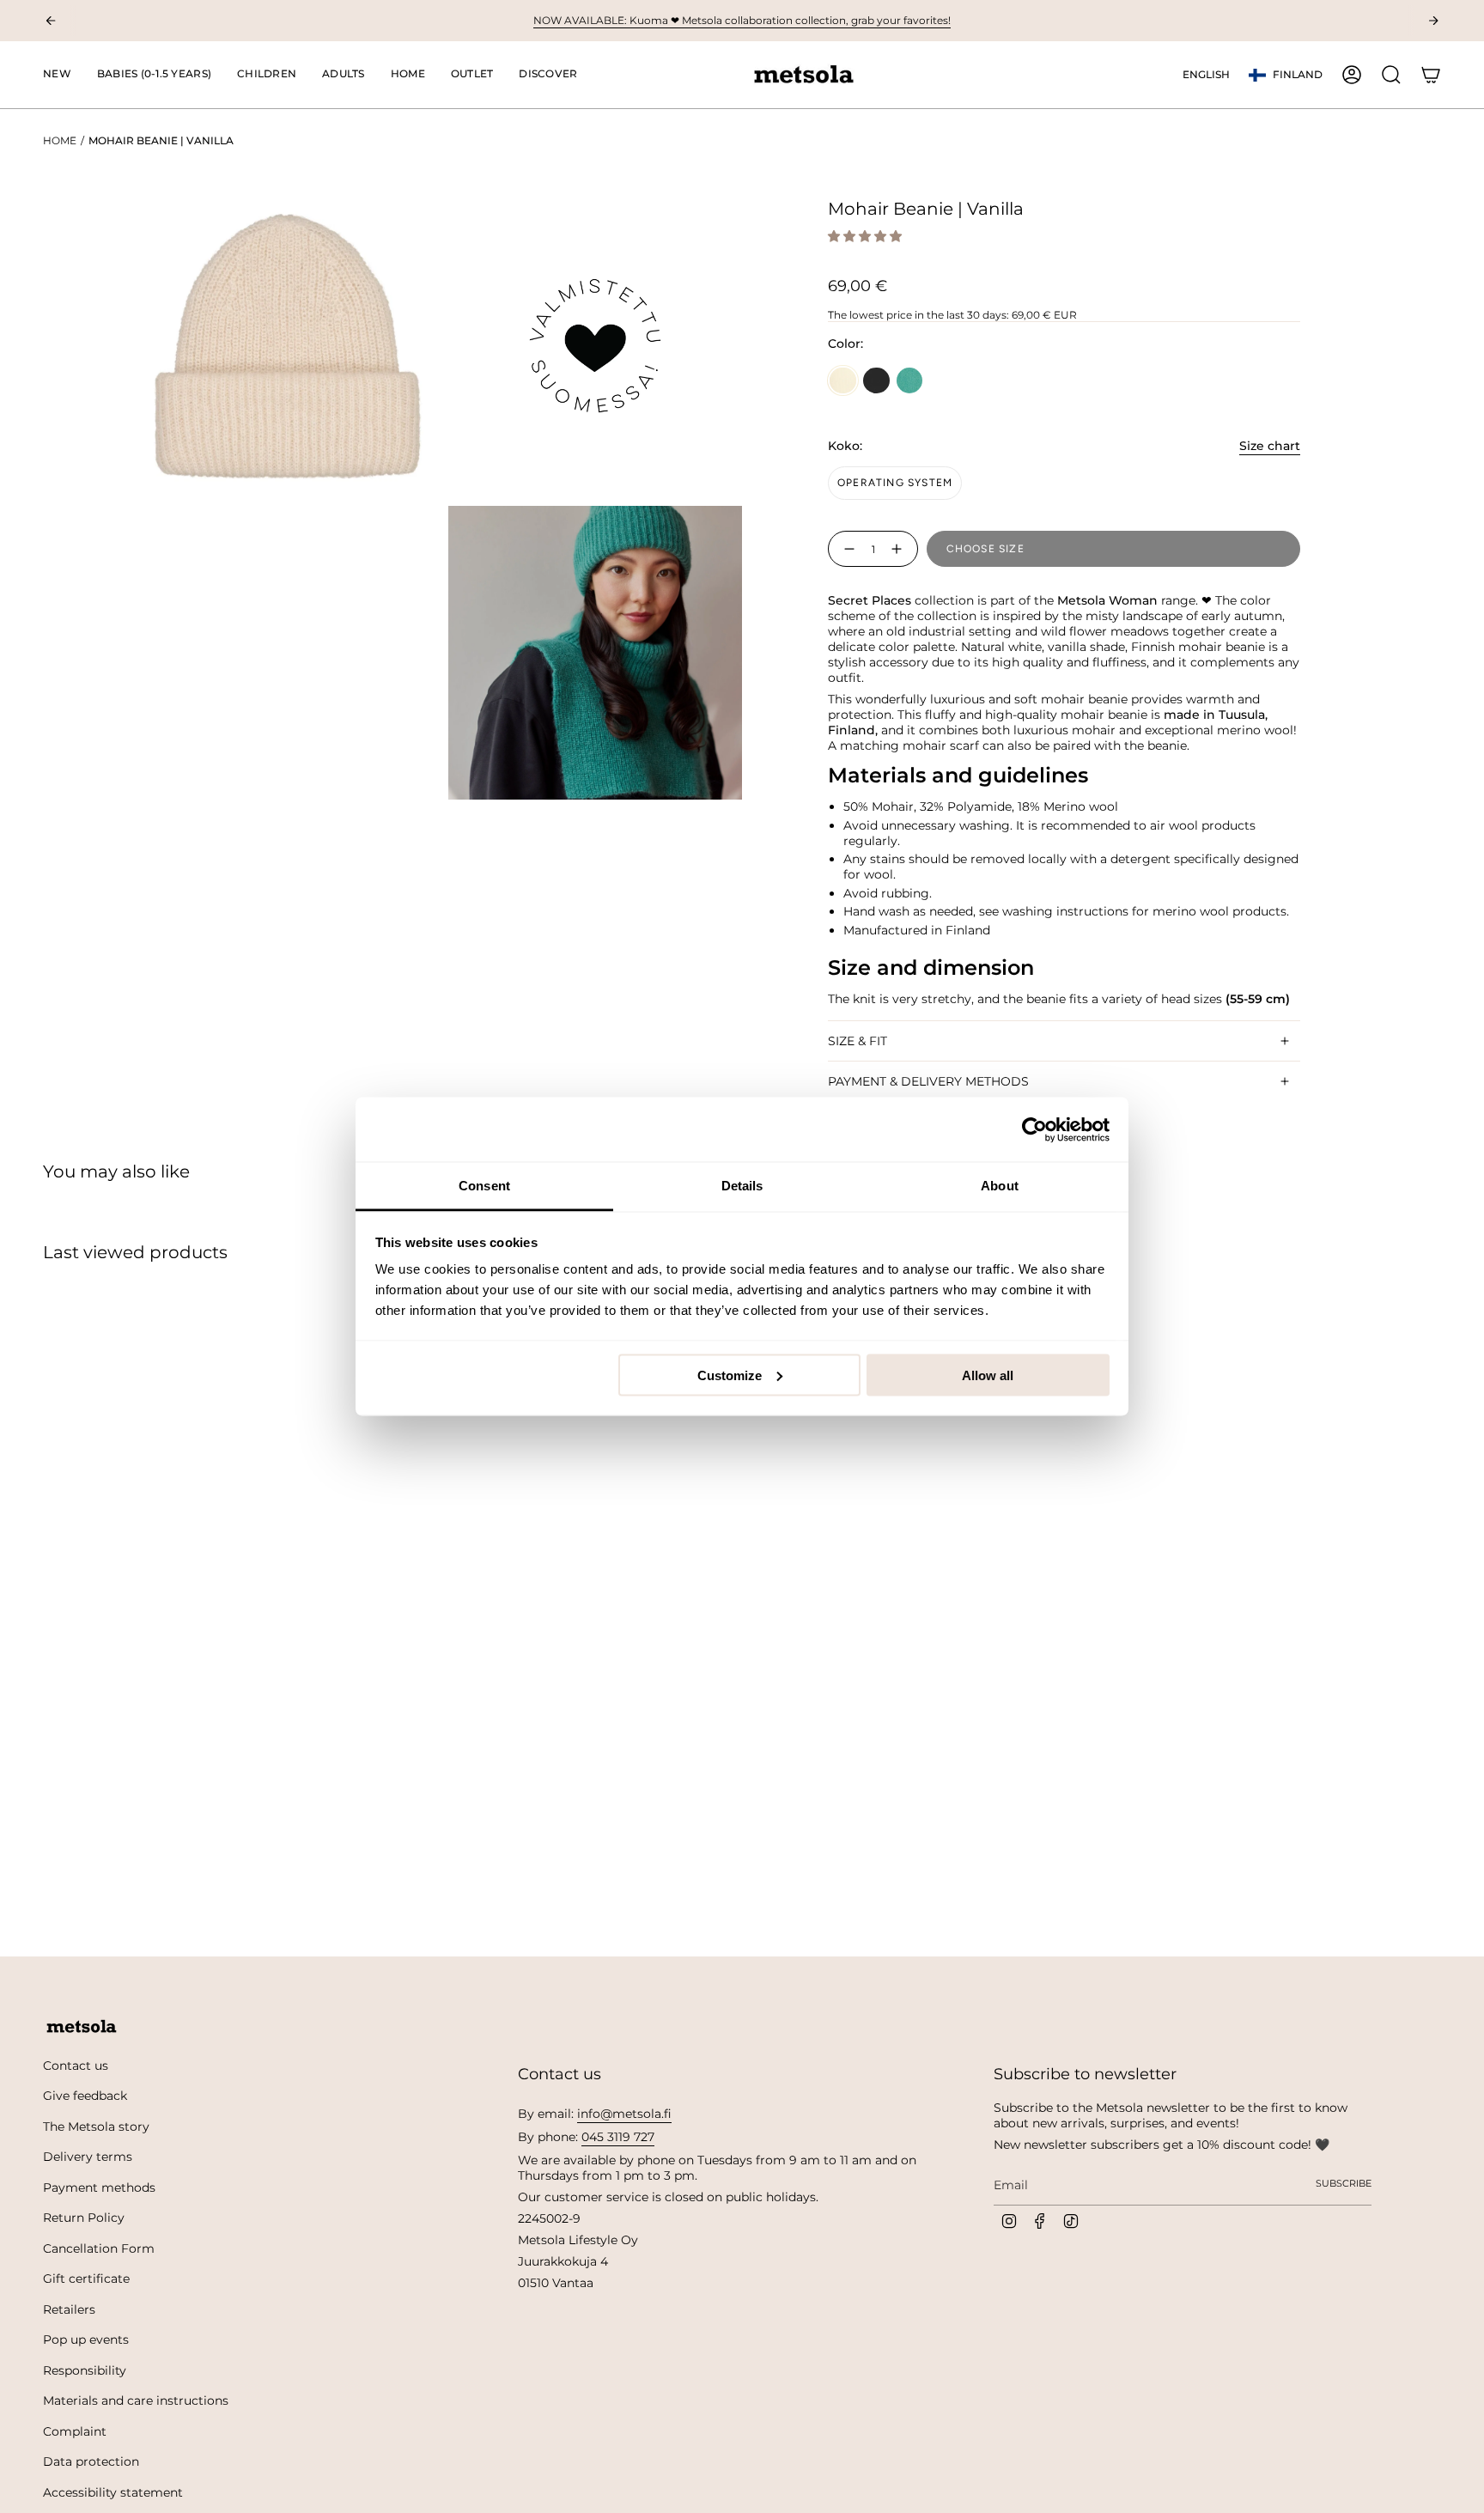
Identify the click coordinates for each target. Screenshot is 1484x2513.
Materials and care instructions (136, 2400)
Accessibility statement (113, 2492)
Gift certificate (86, 2279)
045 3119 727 (618, 2137)
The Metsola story (96, 2127)
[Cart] (1431, 75)
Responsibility (85, 2370)
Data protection (91, 2461)
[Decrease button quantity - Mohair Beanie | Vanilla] (846, 549)
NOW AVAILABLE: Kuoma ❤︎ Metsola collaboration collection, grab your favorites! (742, 20)
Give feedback (85, 2096)
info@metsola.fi (624, 2114)
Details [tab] (742, 1186)
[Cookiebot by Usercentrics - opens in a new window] (1034, 1129)
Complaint (75, 2431)
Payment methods (99, 2187)
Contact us (76, 2066)
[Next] (1433, 21)
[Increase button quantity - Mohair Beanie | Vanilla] (900, 549)
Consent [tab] (484, 1186)
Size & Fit (858, 1041)
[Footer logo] (82, 2027)
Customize (730, 1375)
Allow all (988, 1375)
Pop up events (86, 2340)
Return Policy (84, 2218)
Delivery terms (88, 2157)
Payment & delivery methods (928, 1081)
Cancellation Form (99, 2248)
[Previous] (51, 21)
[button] (154, 75)
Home (60, 140)
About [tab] (1000, 1186)
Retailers (69, 2309)
